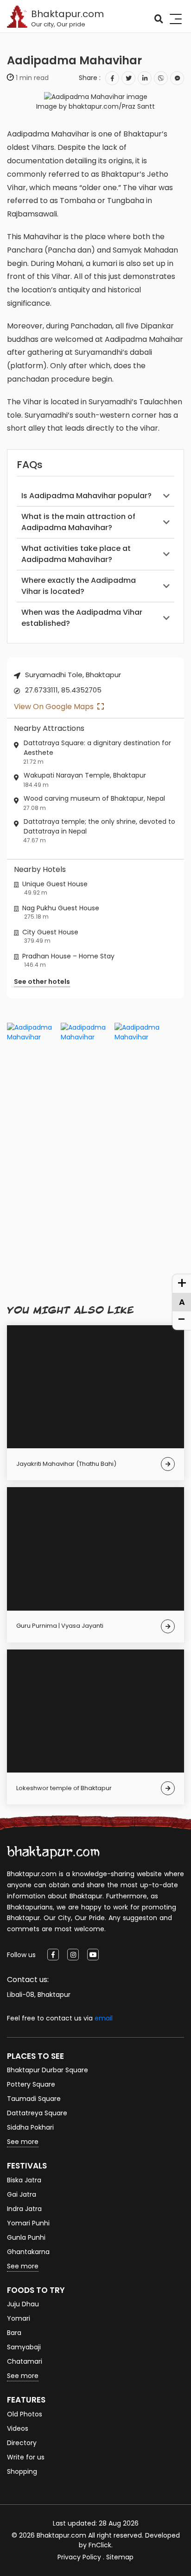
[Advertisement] (95, 1210)
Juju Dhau (23, 2304)
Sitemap (120, 2557)
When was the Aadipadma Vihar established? (82, 618)
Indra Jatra (24, 2209)
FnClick (100, 2545)
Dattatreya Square (37, 2113)
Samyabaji (24, 2347)
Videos (18, 2428)
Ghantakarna (28, 2252)
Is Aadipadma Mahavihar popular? (86, 496)
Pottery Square (31, 2084)
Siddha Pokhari (30, 2127)
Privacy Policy (79, 2557)
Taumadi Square (34, 2099)
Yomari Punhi (28, 2223)
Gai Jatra (22, 2194)
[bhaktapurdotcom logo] (53, 1852)
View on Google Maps (55, 707)
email (104, 2018)
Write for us (26, 2457)
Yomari (19, 2318)
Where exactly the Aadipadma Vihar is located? (79, 586)
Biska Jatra (24, 2180)
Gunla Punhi (26, 2237)
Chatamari (25, 2361)
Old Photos (25, 2414)
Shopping (22, 2471)
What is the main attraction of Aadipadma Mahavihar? (78, 522)
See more (23, 2142)
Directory (22, 2443)
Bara (14, 2333)
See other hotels (42, 982)
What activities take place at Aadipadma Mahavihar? (76, 554)
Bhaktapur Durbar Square (48, 2070)
